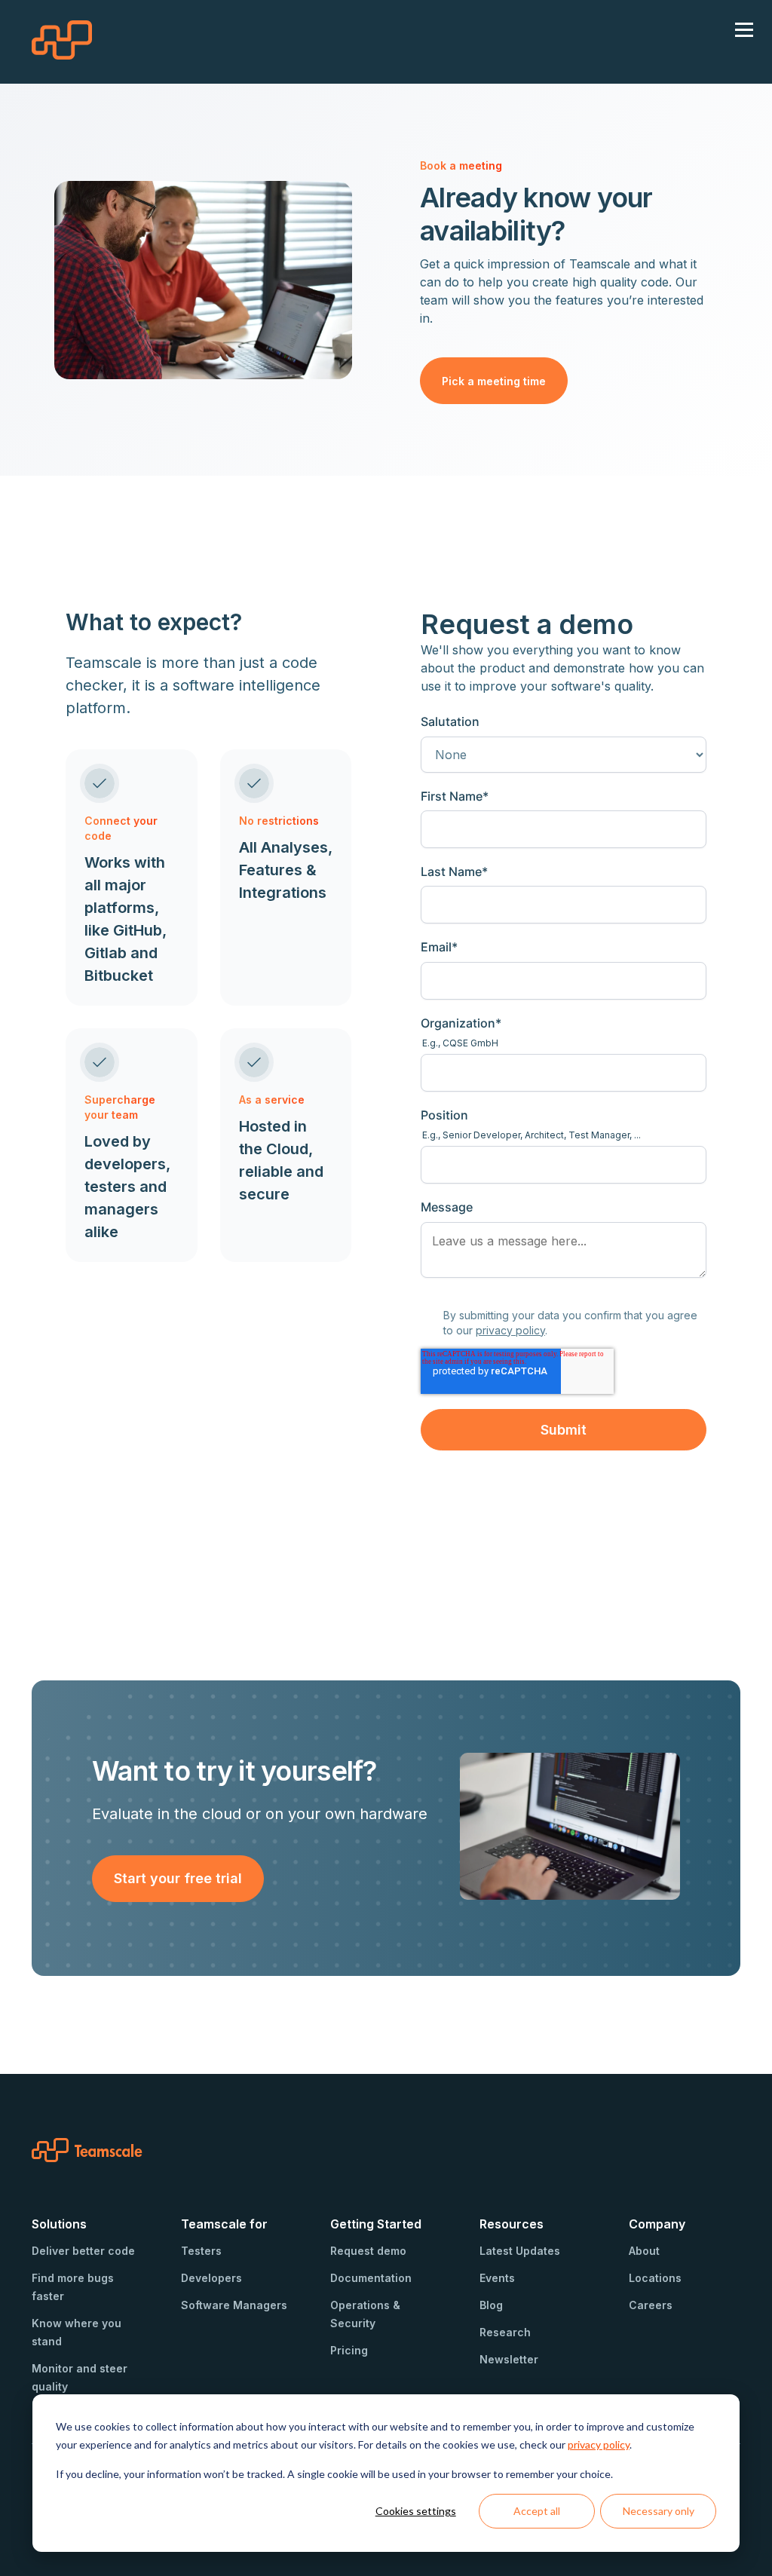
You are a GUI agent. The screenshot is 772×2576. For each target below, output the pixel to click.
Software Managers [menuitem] (234, 2305)
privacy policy (599, 2444)
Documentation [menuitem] (371, 2278)
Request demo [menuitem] (368, 2251)
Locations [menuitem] (655, 2278)
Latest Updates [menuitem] (520, 2251)
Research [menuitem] (505, 2332)
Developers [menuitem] (211, 2278)
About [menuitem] (644, 2251)
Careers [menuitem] (651, 2305)
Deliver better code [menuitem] (83, 2251)
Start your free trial (178, 1878)
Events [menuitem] (497, 2278)
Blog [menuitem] (491, 2305)
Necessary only (659, 2511)
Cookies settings (416, 2511)
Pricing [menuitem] (349, 2350)
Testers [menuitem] (201, 2251)
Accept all (537, 2511)
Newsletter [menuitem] (509, 2359)
